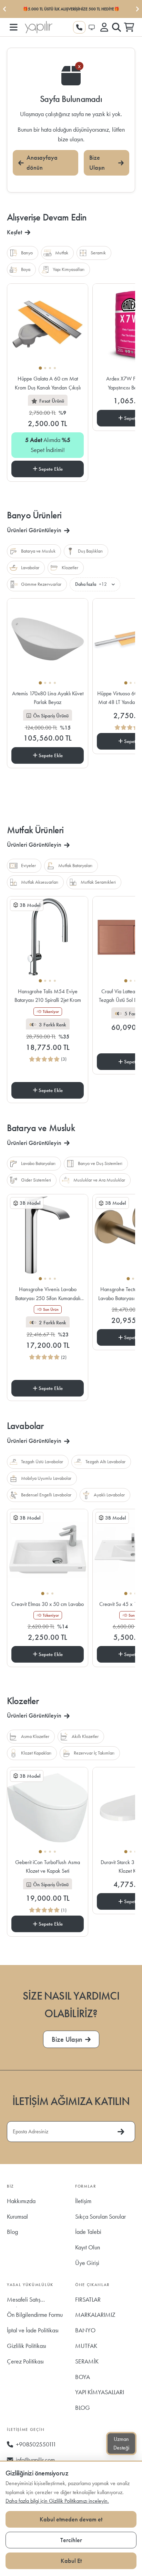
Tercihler (71, 2540)
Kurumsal (17, 2216)
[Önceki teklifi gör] (5, 9)
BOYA (83, 2377)
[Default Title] (48, 328)
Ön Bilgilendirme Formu (35, 2315)
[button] (13, 27)
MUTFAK (86, 2346)
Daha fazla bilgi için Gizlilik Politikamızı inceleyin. (57, 2501)
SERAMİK (87, 2361)
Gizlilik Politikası (27, 2346)
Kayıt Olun (88, 2247)
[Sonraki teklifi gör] (137, 9)
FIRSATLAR (88, 2299)
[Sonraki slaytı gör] (82, 1071)
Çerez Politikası (25, 2361)
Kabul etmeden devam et (71, 2519)
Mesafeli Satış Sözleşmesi (24, 2301)
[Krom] (48, 940)
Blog (12, 2232)
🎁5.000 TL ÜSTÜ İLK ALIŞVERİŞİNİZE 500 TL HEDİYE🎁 (71, 9)
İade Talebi (88, 2232)
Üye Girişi (87, 2263)
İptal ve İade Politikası (33, 2330)
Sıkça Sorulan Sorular (100, 2216)
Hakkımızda (21, 2201)
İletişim (83, 2201)
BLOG (83, 2408)
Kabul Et (71, 2561)
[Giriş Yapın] (104, 27)
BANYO (85, 2330)
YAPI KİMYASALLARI (100, 2392)
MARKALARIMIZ (95, 2315)
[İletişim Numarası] (79, 27)
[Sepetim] (129, 27)
